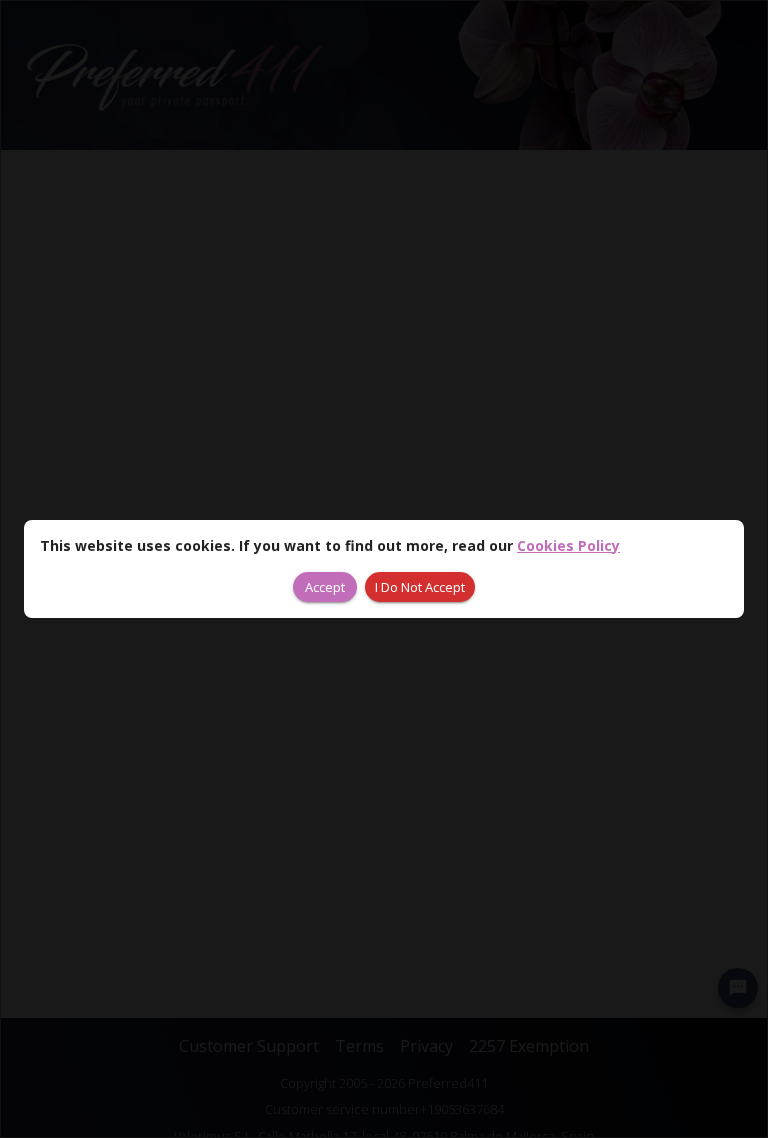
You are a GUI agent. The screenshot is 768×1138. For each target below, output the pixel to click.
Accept (325, 587)
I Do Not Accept (420, 587)
